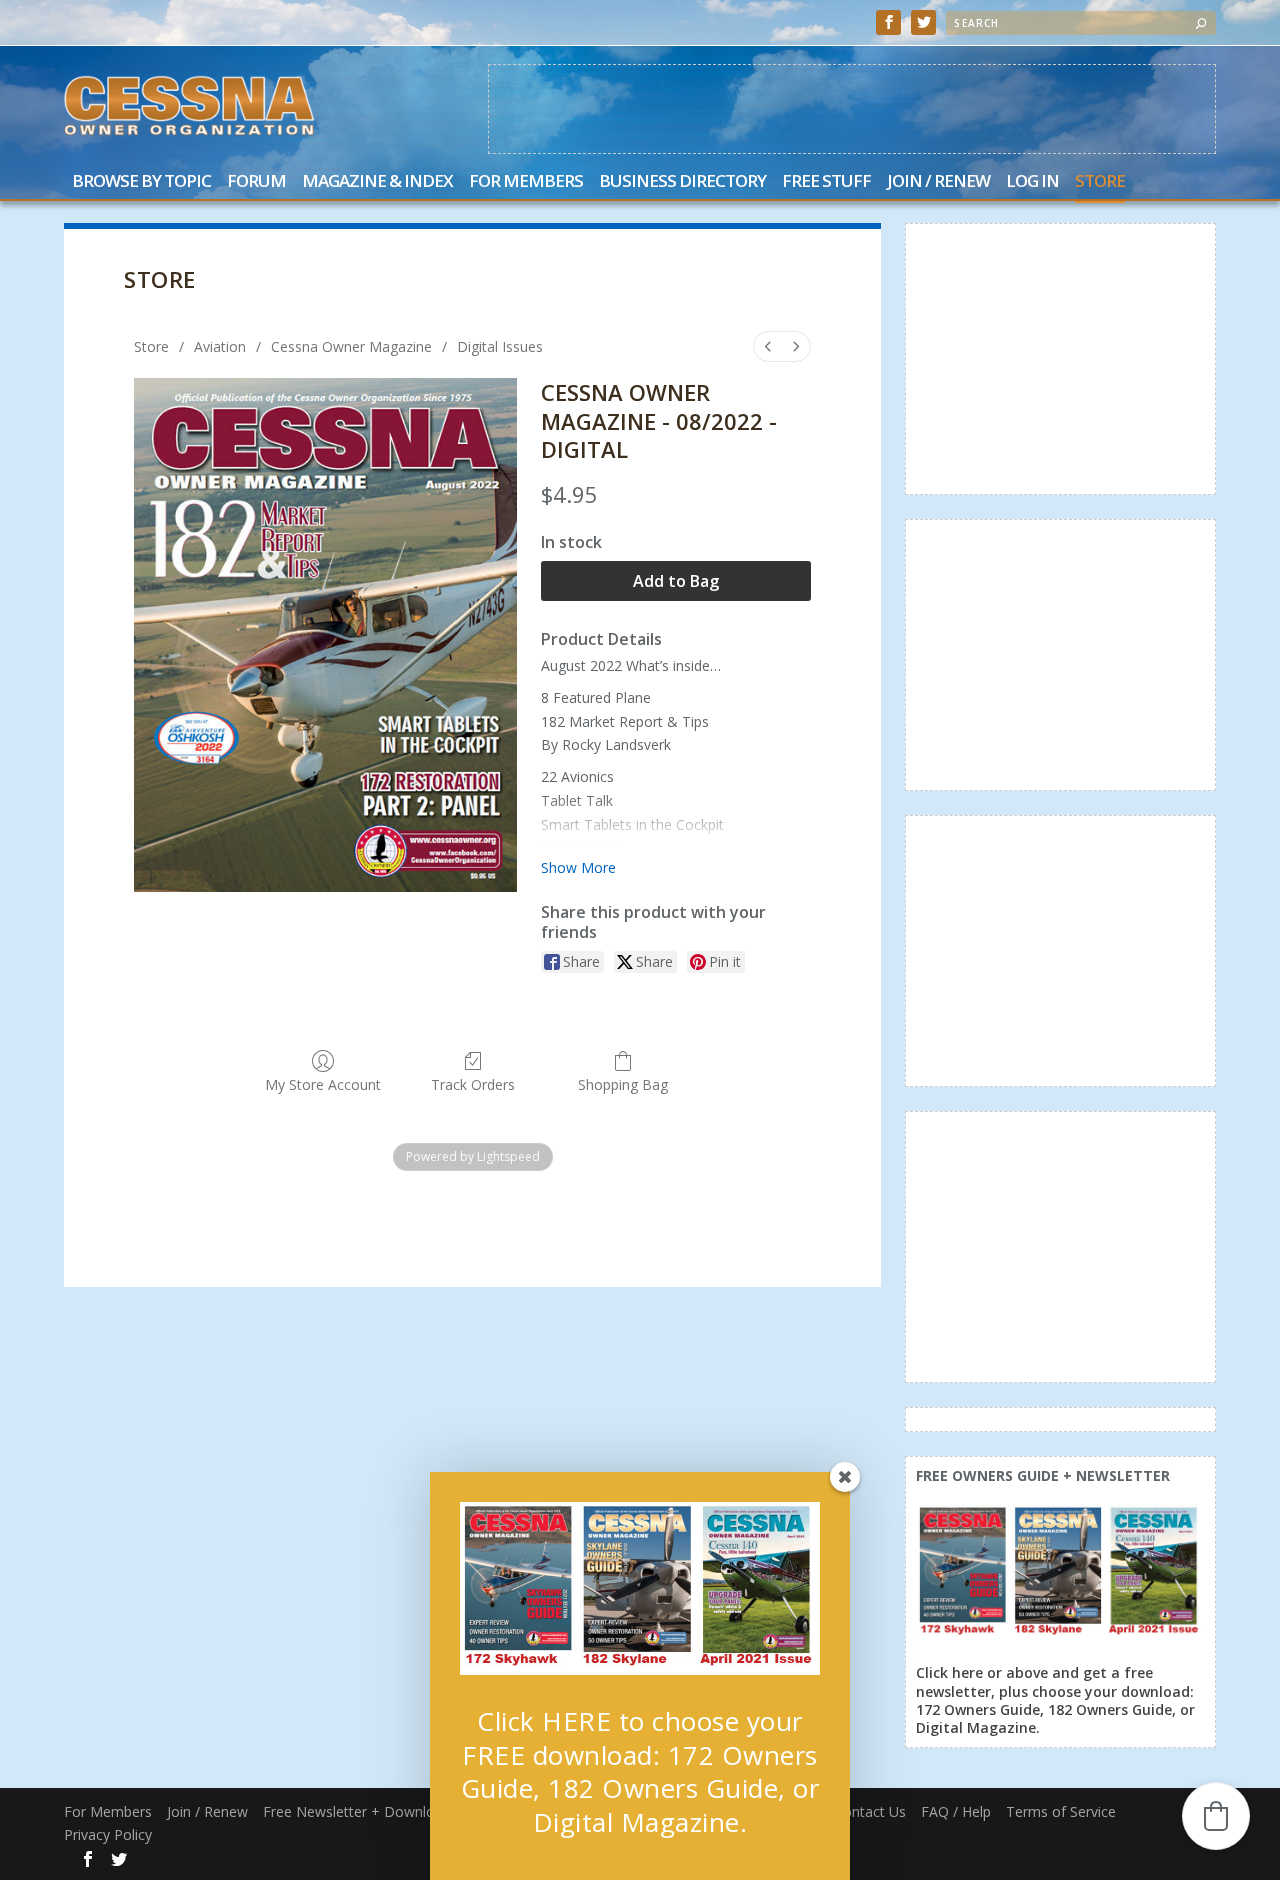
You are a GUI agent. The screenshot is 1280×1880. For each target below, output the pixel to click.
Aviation (220, 346)
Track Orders (473, 1084)
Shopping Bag (623, 1084)
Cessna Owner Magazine (351, 346)
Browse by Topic (141, 182)
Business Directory (682, 182)
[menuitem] (768, 346)
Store (1100, 182)
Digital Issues (500, 346)
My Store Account (323, 1084)
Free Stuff (826, 182)
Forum (256, 182)
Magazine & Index (377, 182)
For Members (526, 182)
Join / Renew (938, 182)
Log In (1032, 182)
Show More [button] (578, 867)
